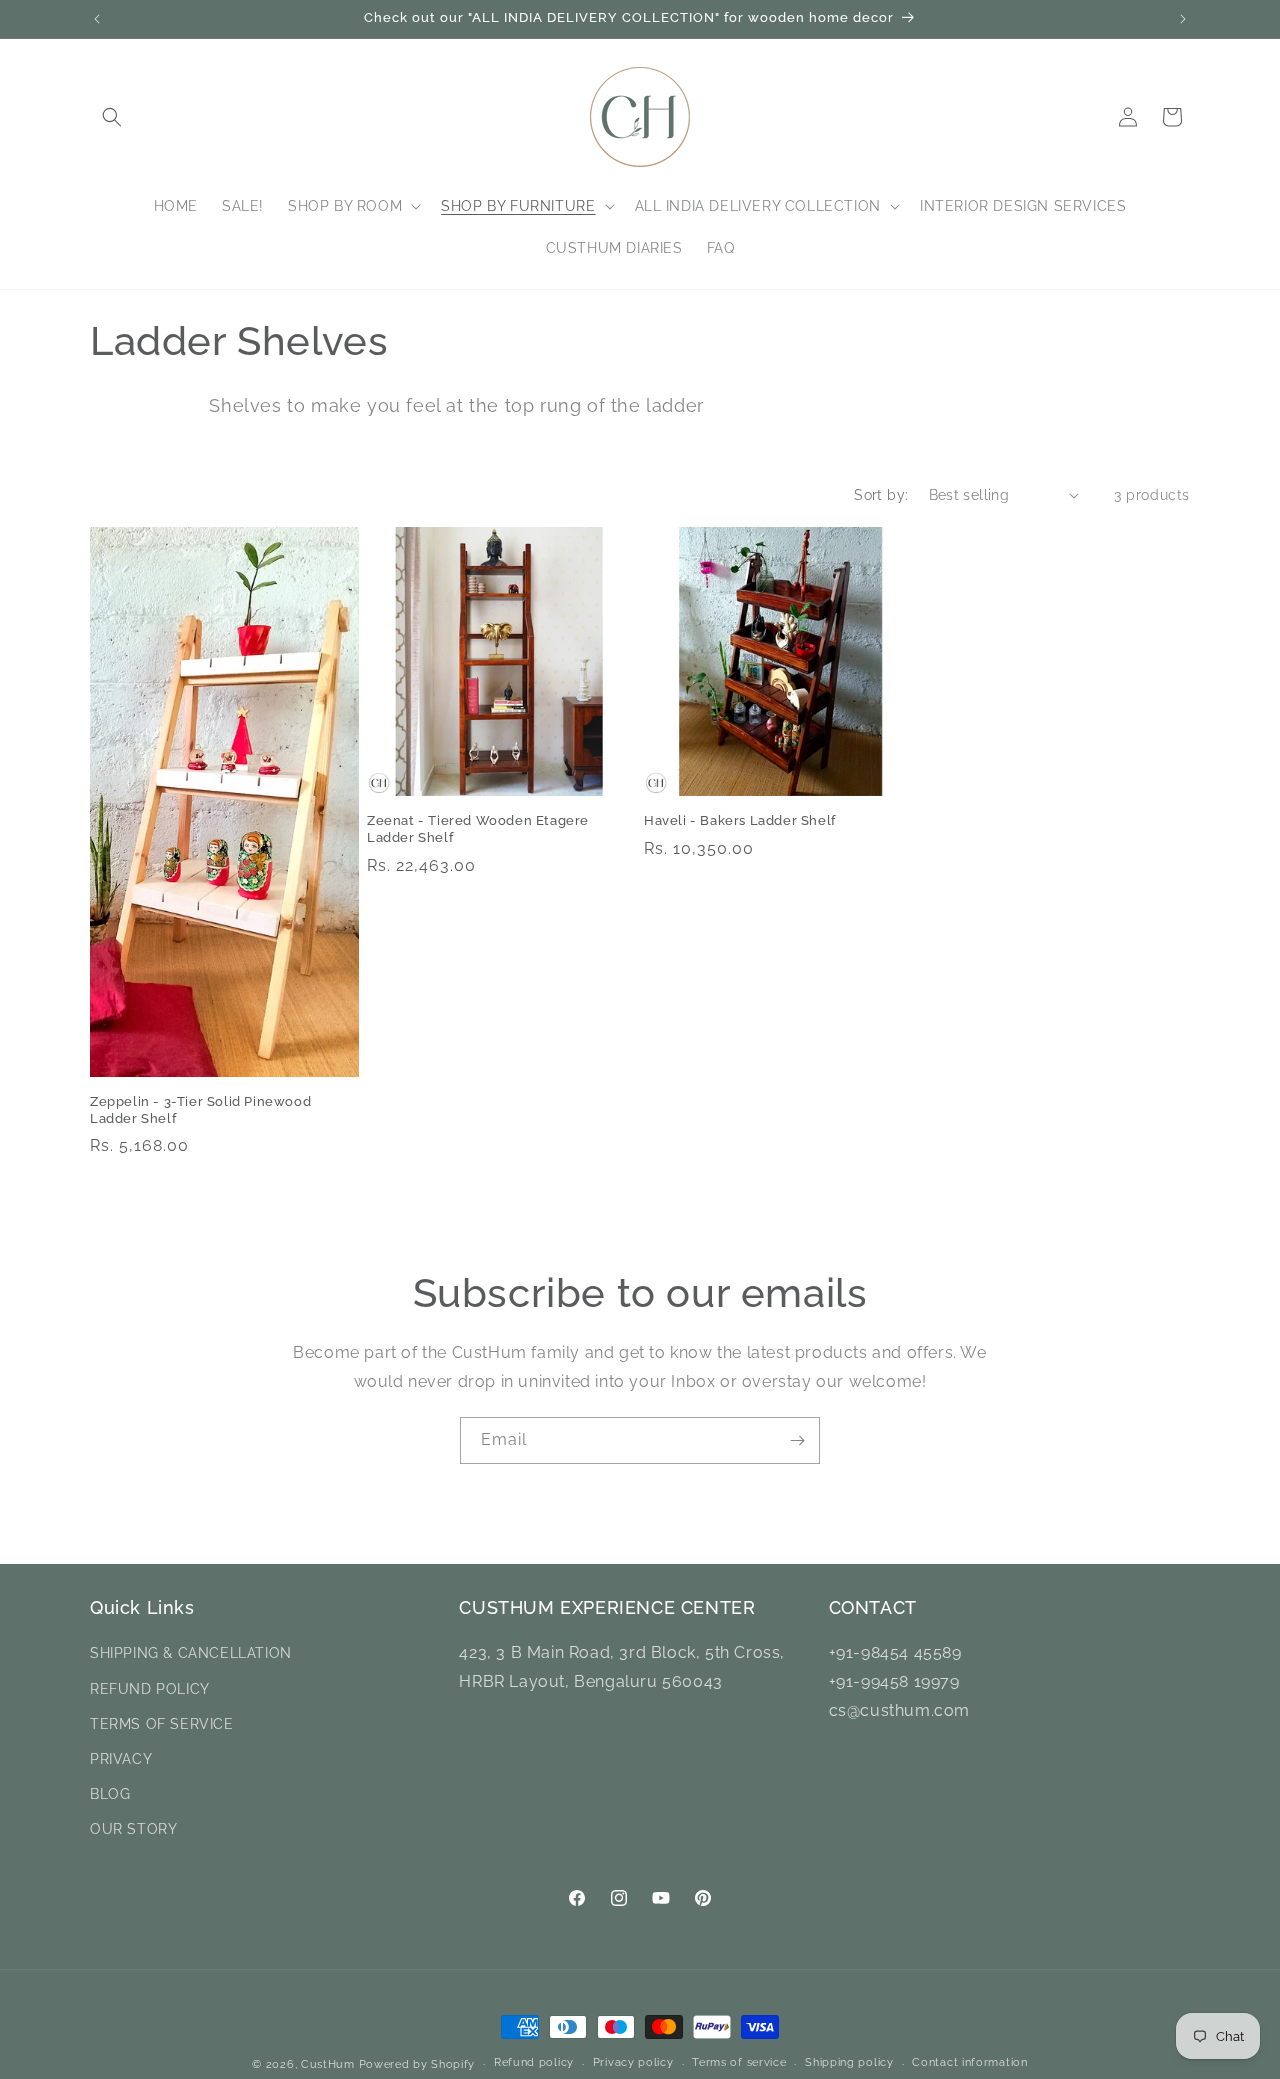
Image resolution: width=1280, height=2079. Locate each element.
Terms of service (739, 2063)
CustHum (328, 2064)
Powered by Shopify (417, 2064)
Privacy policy (633, 2063)
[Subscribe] (797, 1440)
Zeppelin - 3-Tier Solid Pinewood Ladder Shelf (200, 1110)
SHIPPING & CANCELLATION (191, 1653)
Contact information (969, 2063)
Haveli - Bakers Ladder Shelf (740, 820)
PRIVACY (121, 1759)
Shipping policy (849, 2063)
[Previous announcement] (97, 19)
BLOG (110, 1794)
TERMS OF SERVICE (162, 1724)
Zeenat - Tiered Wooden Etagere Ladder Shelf (478, 829)
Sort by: (881, 495)
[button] (112, 117)
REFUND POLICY (150, 1688)
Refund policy (534, 2063)
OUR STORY (133, 1829)
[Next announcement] (1183, 19)
